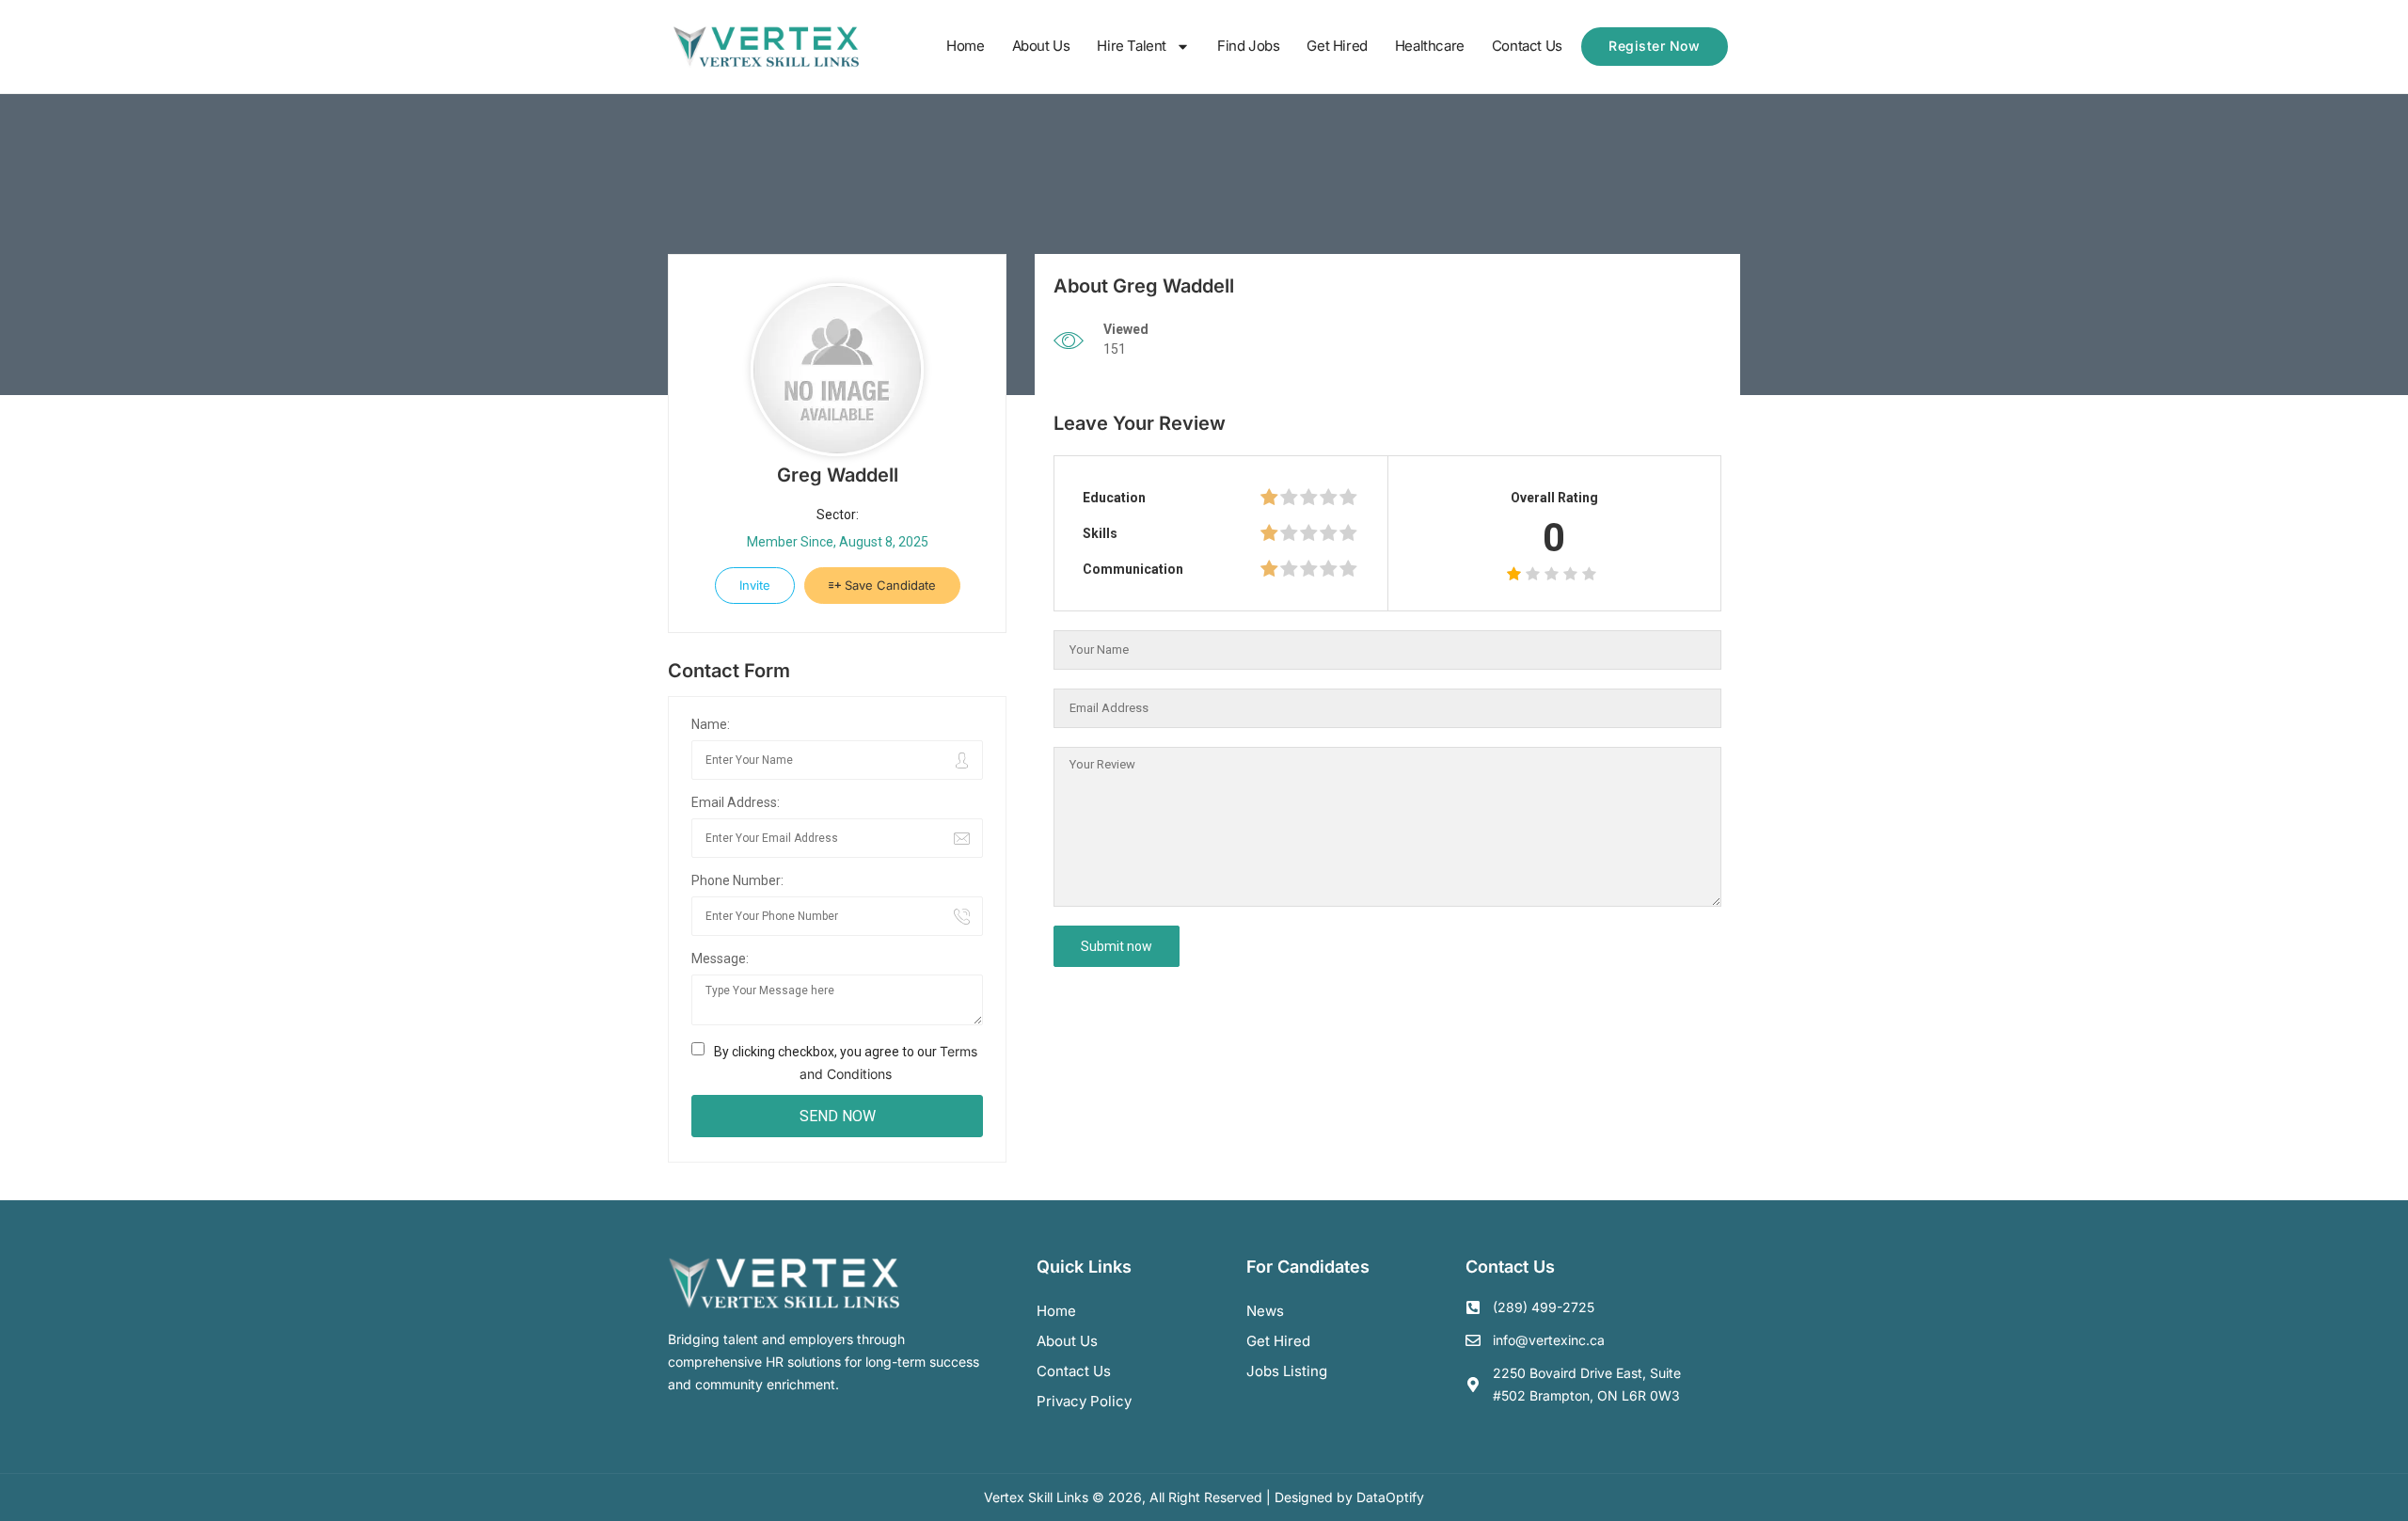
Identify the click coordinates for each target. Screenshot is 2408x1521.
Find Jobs (1248, 46)
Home (965, 46)
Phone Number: (737, 880)
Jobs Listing (1287, 1371)
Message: (720, 959)
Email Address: (736, 802)
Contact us (1074, 1371)
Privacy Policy (1084, 1401)
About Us (1041, 46)
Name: (711, 724)
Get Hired (1337, 46)
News (1265, 1311)
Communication (1133, 569)
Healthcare (1430, 46)
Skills (1100, 533)
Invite (755, 585)
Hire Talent (1132, 46)
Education (1114, 498)
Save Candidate (888, 585)
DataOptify (1390, 1497)
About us (1067, 1341)
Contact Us (1527, 46)
